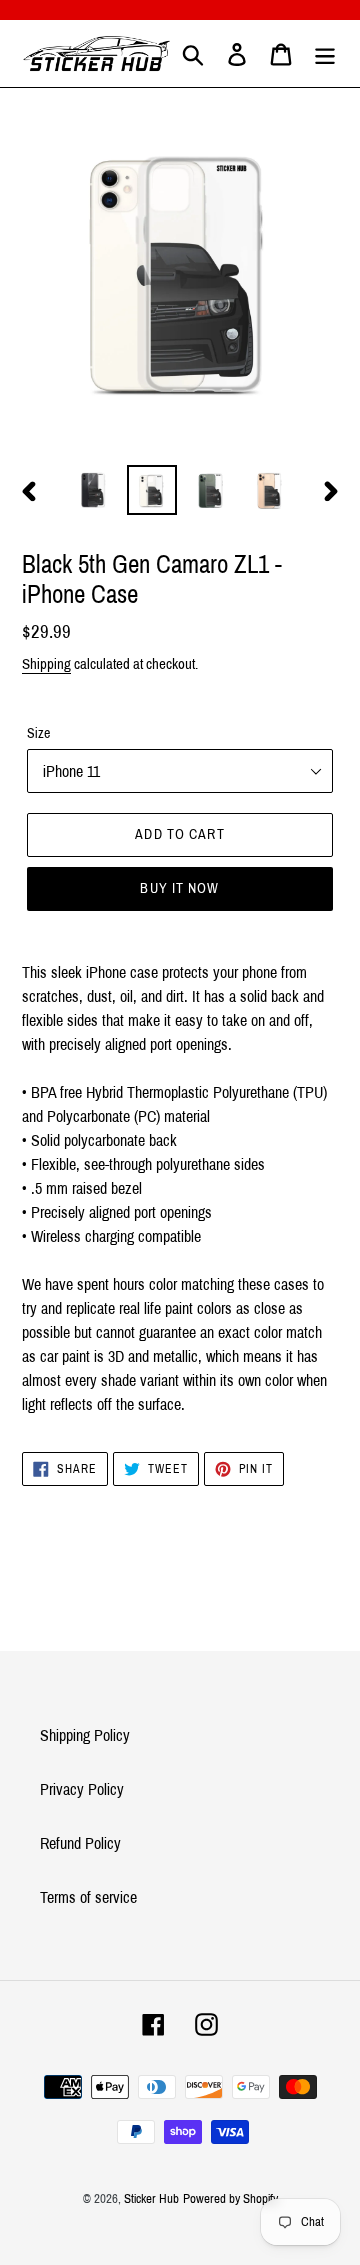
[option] (92, 490)
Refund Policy (80, 1843)
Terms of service (88, 1897)
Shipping (46, 664)
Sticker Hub (151, 2199)
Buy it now (179, 888)
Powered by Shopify (230, 2199)
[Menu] (325, 53)
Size (38, 733)
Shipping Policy (85, 1735)
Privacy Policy (82, 1789)
